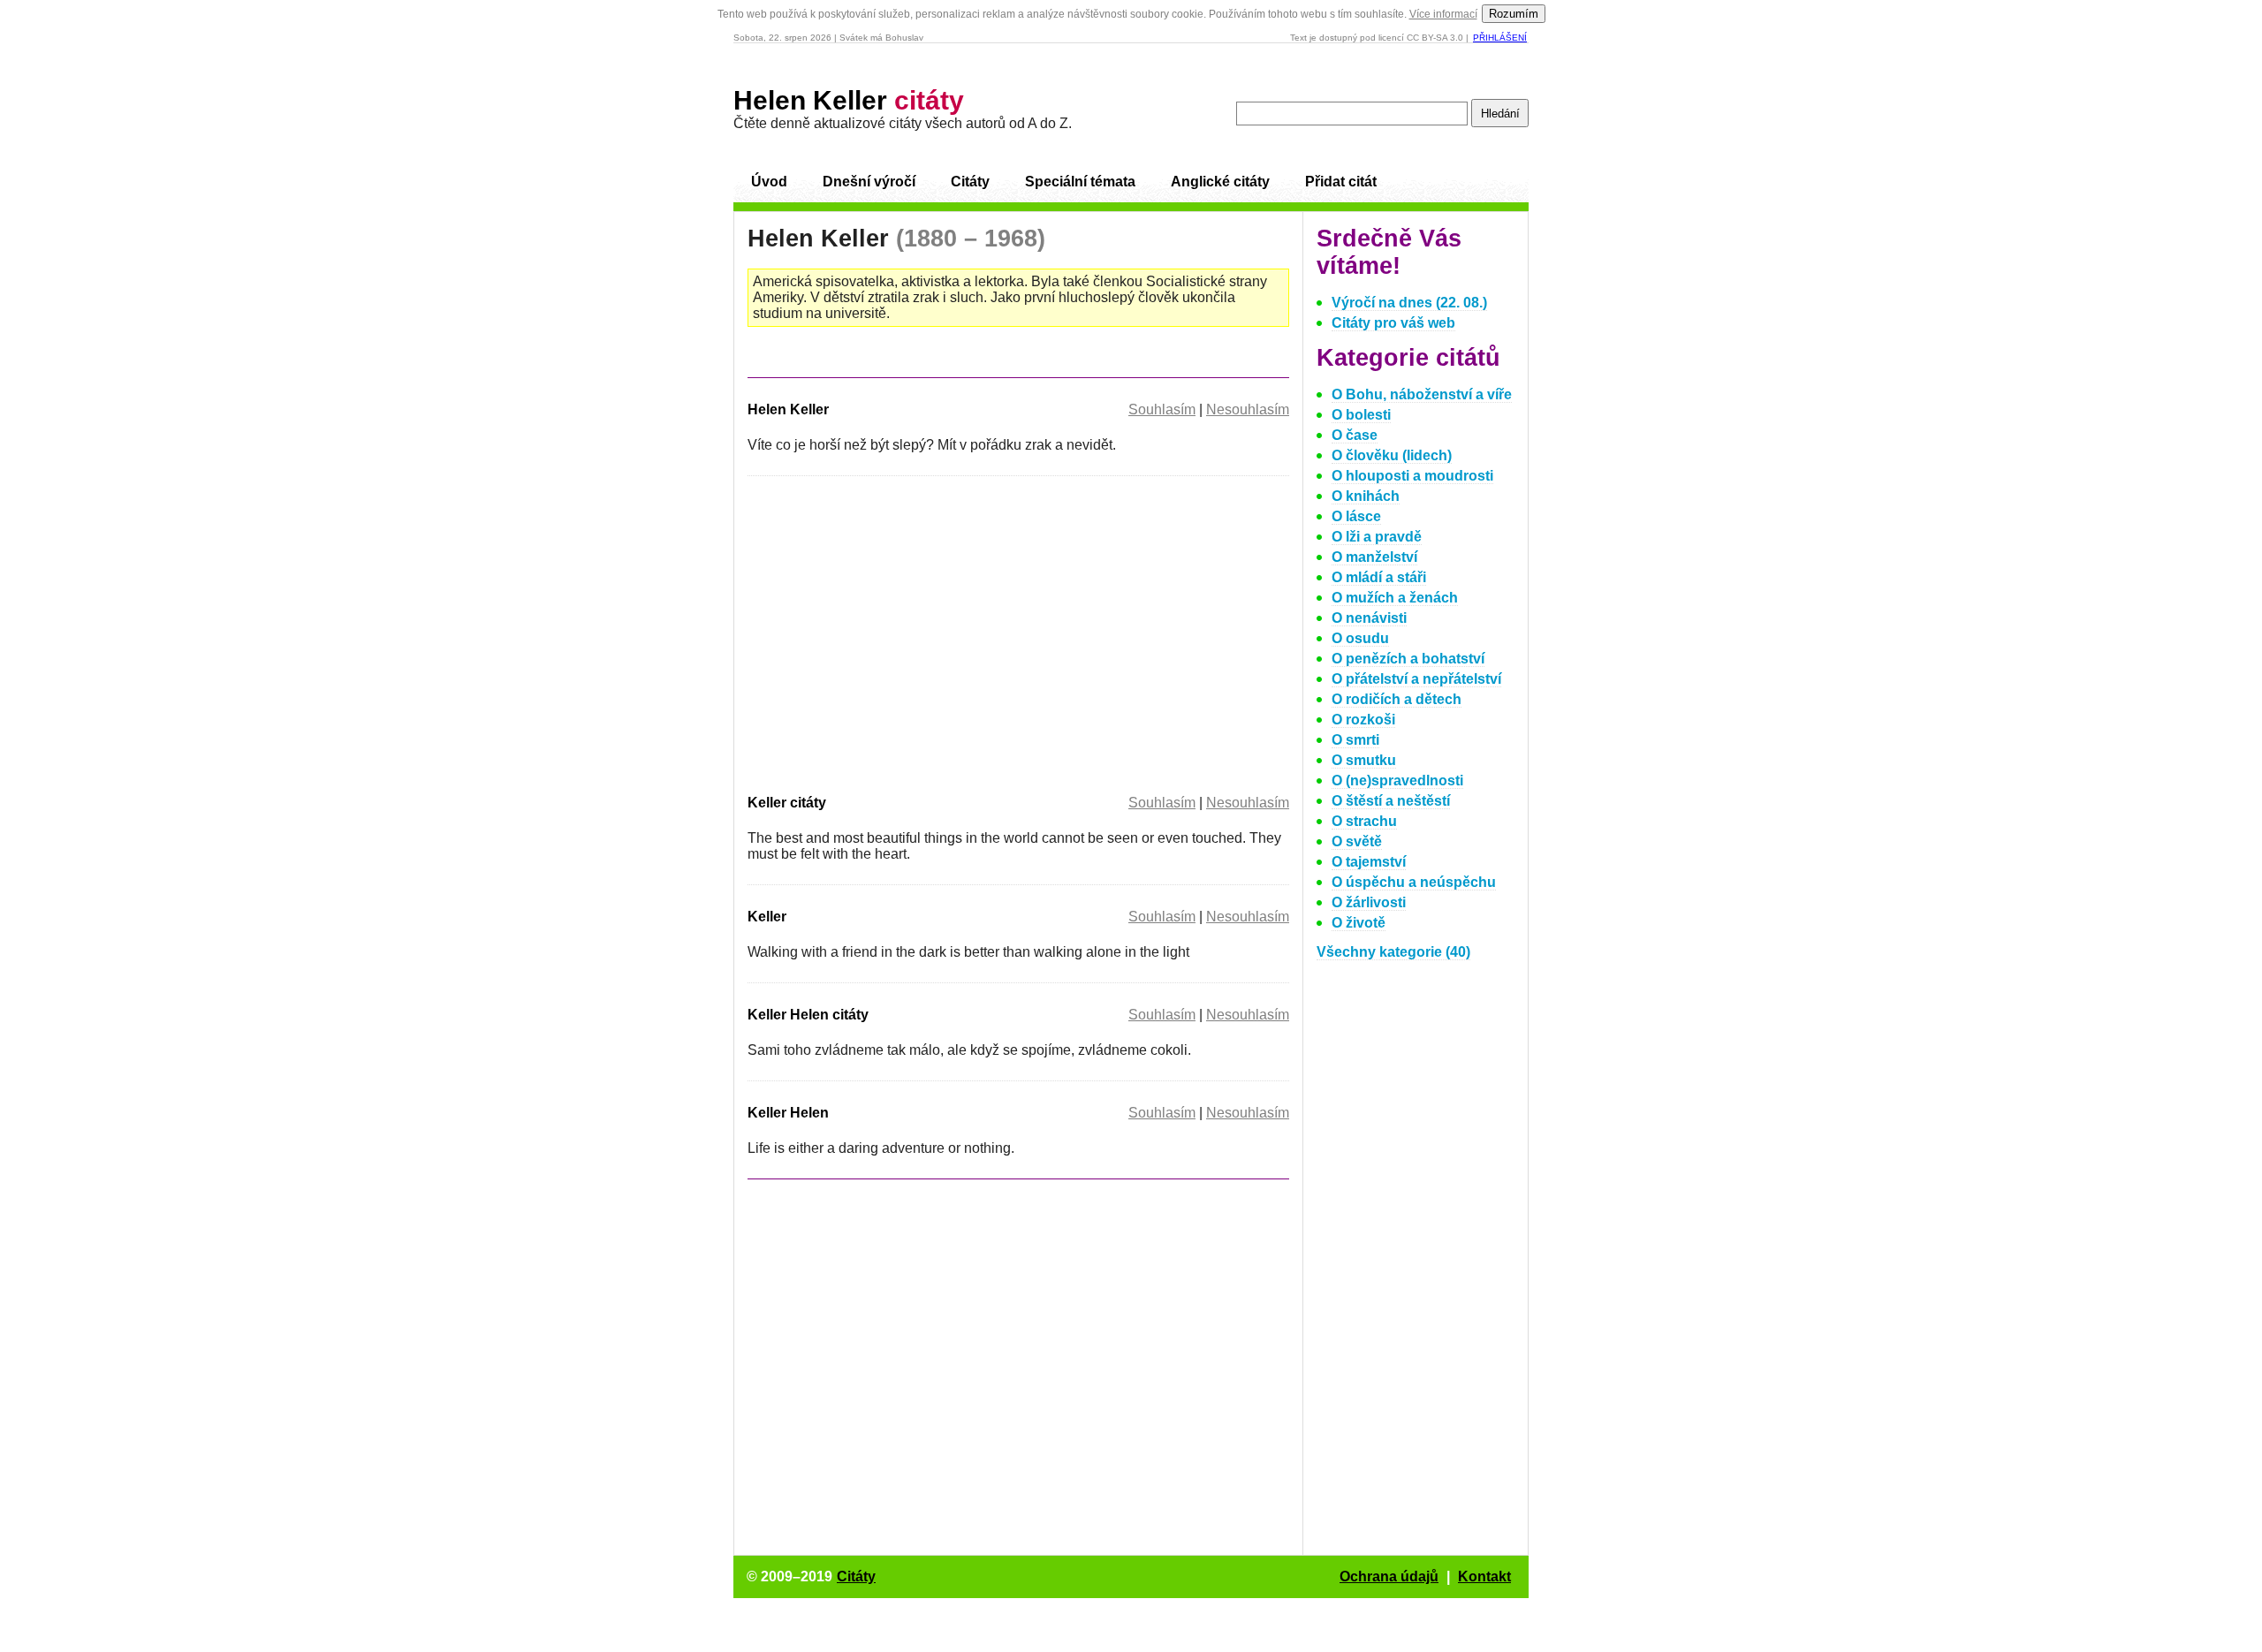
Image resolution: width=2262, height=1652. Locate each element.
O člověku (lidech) (1392, 455)
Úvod (769, 182)
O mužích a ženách (1395, 598)
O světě (1357, 841)
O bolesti (1361, 415)
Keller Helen (788, 1113)
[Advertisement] (896, 632)
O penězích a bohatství (1408, 659)
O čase (1355, 435)
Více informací (1443, 14)
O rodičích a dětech (1397, 699)
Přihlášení (1500, 38)
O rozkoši (1363, 720)
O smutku (1364, 760)
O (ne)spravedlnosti (1397, 781)
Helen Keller (849, 100)
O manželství (1374, 557)
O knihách (1366, 496)
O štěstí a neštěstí (1391, 801)
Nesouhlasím (1248, 409)
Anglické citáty (1220, 182)
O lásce (1356, 516)
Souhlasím (1162, 409)
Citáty (970, 182)
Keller (767, 917)
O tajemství (1369, 862)
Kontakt (1484, 1576)
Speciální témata (1080, 182)
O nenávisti (1369, 618)
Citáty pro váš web (1393, 323)
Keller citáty (787, 803)
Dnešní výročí (869, 182)
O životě (1359, 923)
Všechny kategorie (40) (1393, 952)
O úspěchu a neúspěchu (1414, 882)
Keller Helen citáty (808, 1015)
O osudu (1360, 638)
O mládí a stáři (1379, 577)
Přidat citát (1341, 182)
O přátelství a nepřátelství (1416, 679)
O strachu (1364, 821)
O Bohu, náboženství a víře (1422, 394)
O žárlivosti (1369, 902)
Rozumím (1514, 14)
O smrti (1355, 740)
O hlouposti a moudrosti (1412, 476)
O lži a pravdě (1377, 537)
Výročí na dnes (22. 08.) (1409, 303)
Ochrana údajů (1389, 1576)
